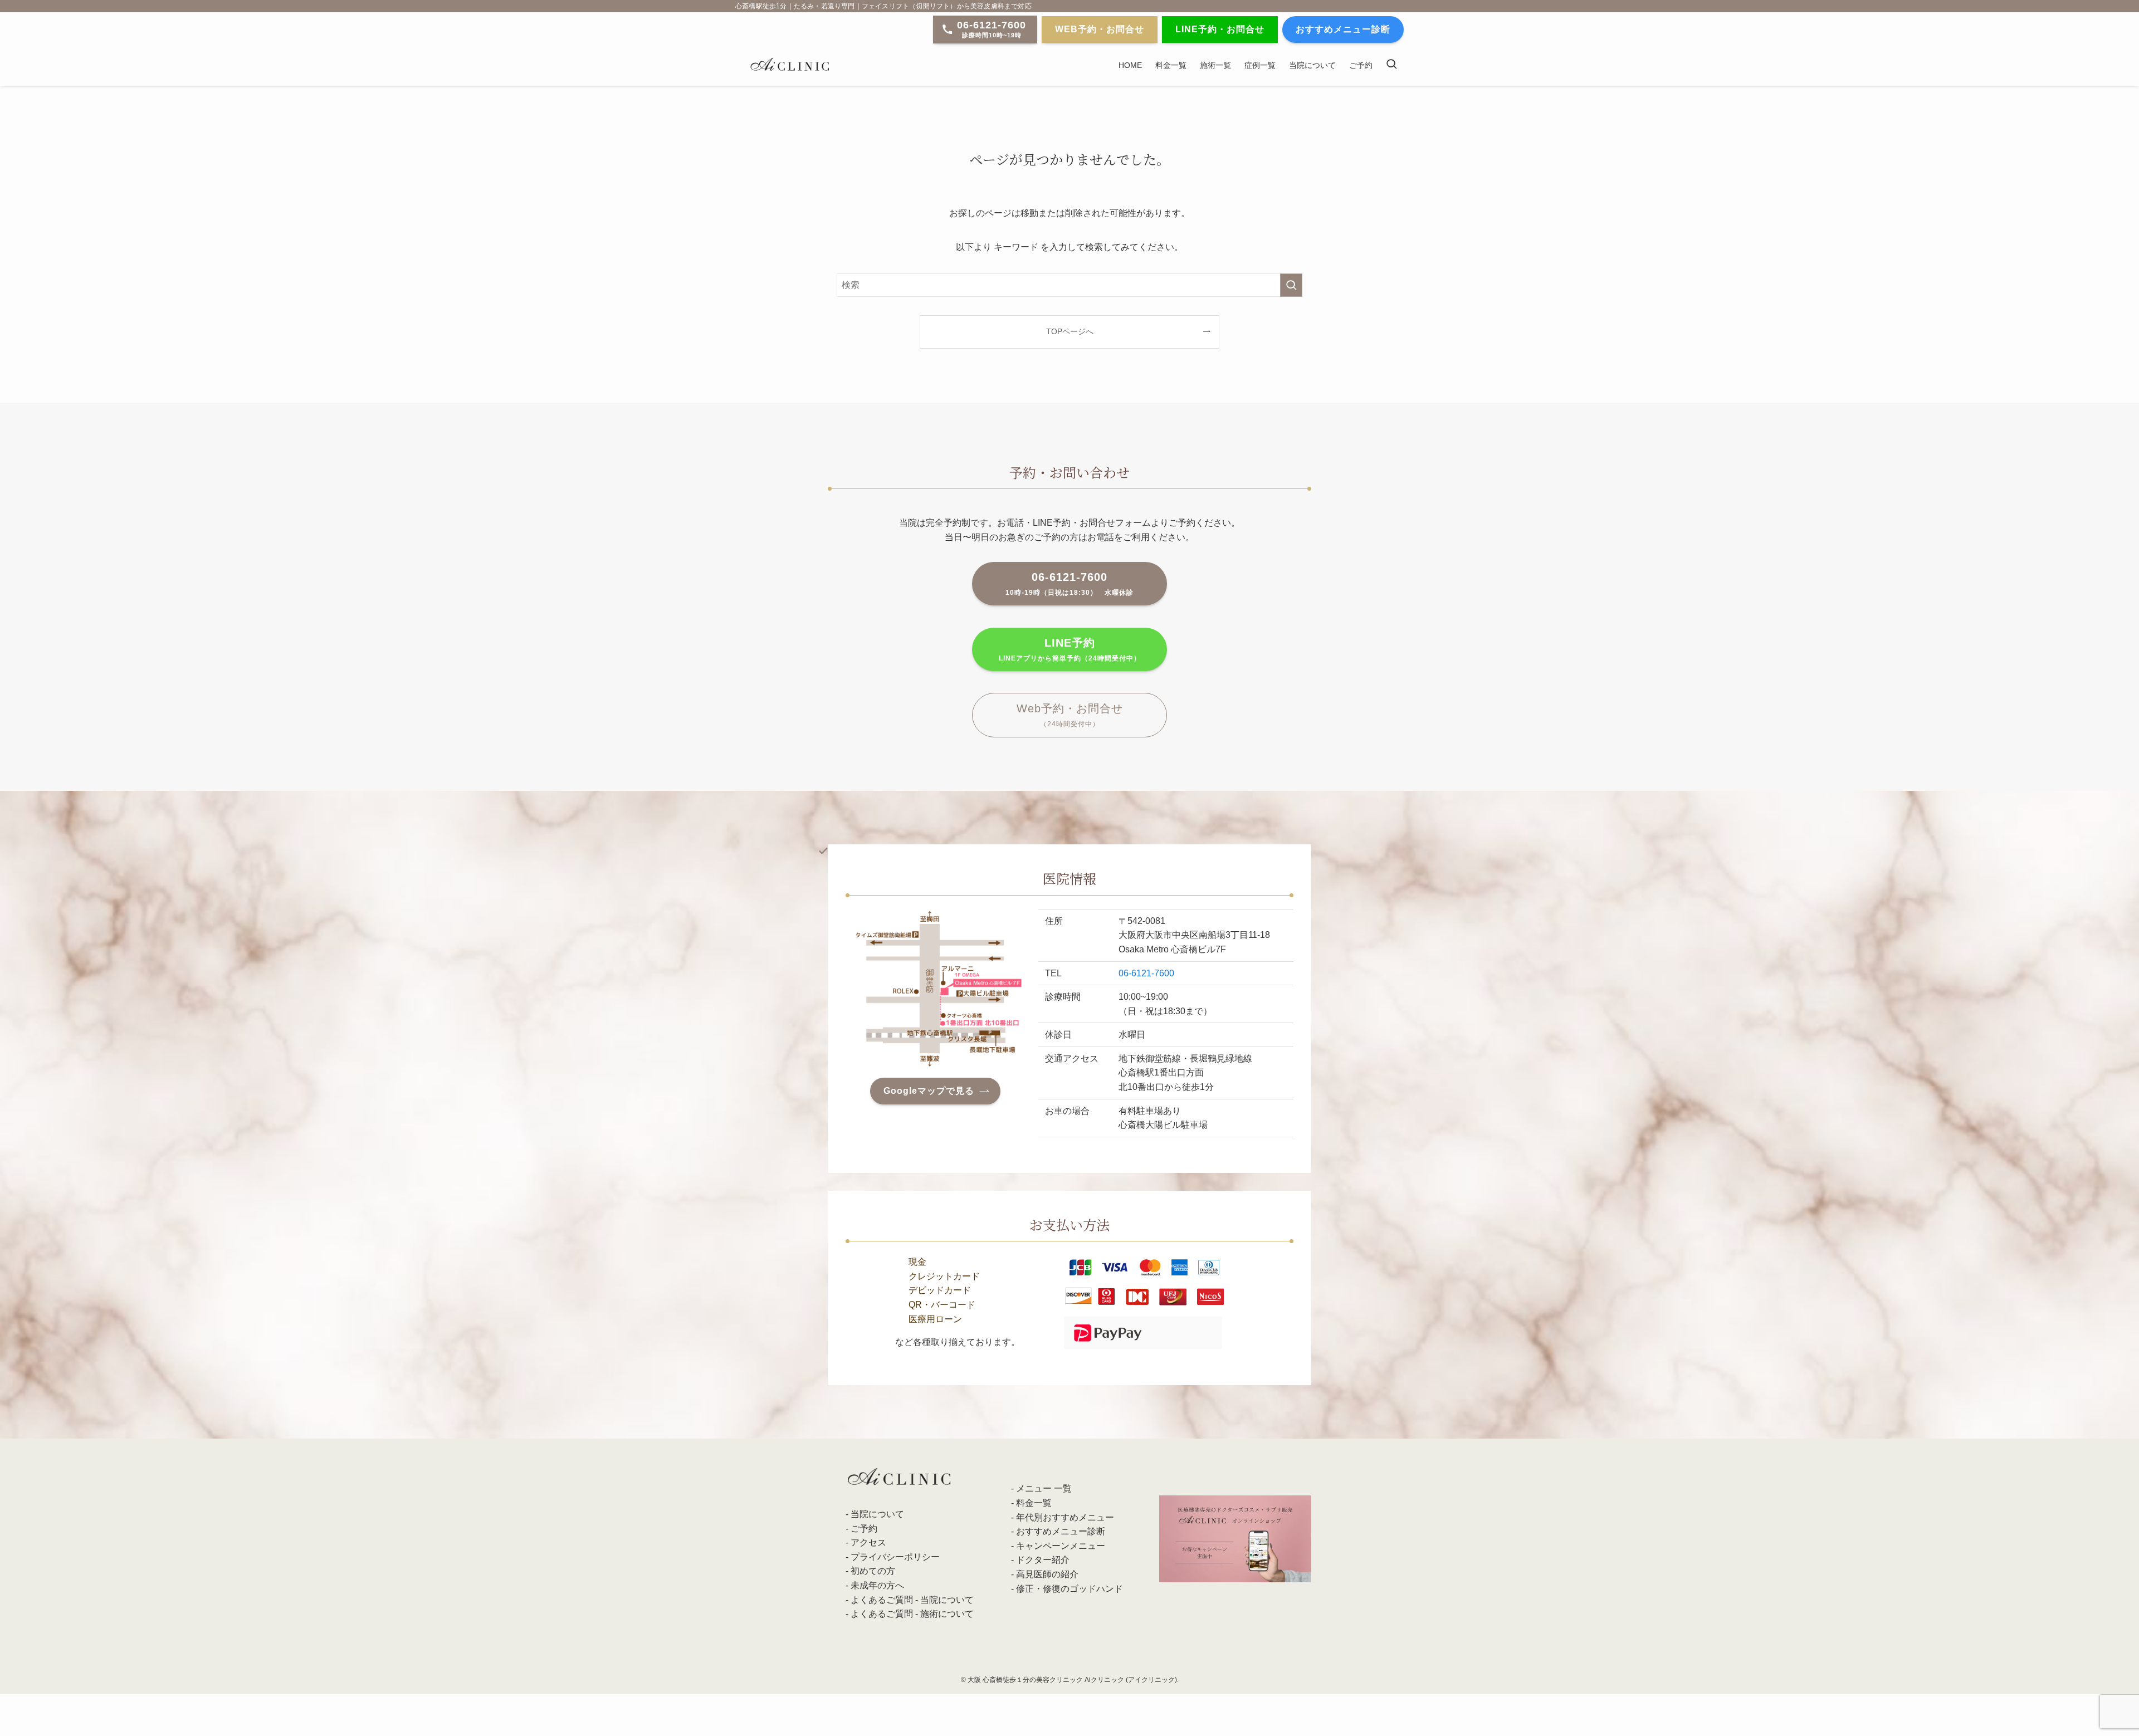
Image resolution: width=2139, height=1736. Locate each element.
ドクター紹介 (1043, 1560)
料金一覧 (1034, 1503)
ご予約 (864, 1529)
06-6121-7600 (1146, 973)
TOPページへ (1070, 331)
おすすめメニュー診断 (1061, 1531)
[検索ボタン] (1391, 65)
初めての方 (873, 1571)
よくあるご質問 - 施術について (912, 1614)
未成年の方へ (877, 1585)
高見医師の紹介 (1047, 1574)
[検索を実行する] (1291, 285)
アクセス (868, 1542)
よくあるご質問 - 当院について (912, 1600)
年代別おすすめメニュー (1065, 1517)
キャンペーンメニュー (1061, 1546)
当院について (877, 1514)
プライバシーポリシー (895, 1557)
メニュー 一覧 (1044, 1488)
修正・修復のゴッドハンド (1069, 1589)
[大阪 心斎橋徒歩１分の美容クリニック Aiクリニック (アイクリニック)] (790, 65)
